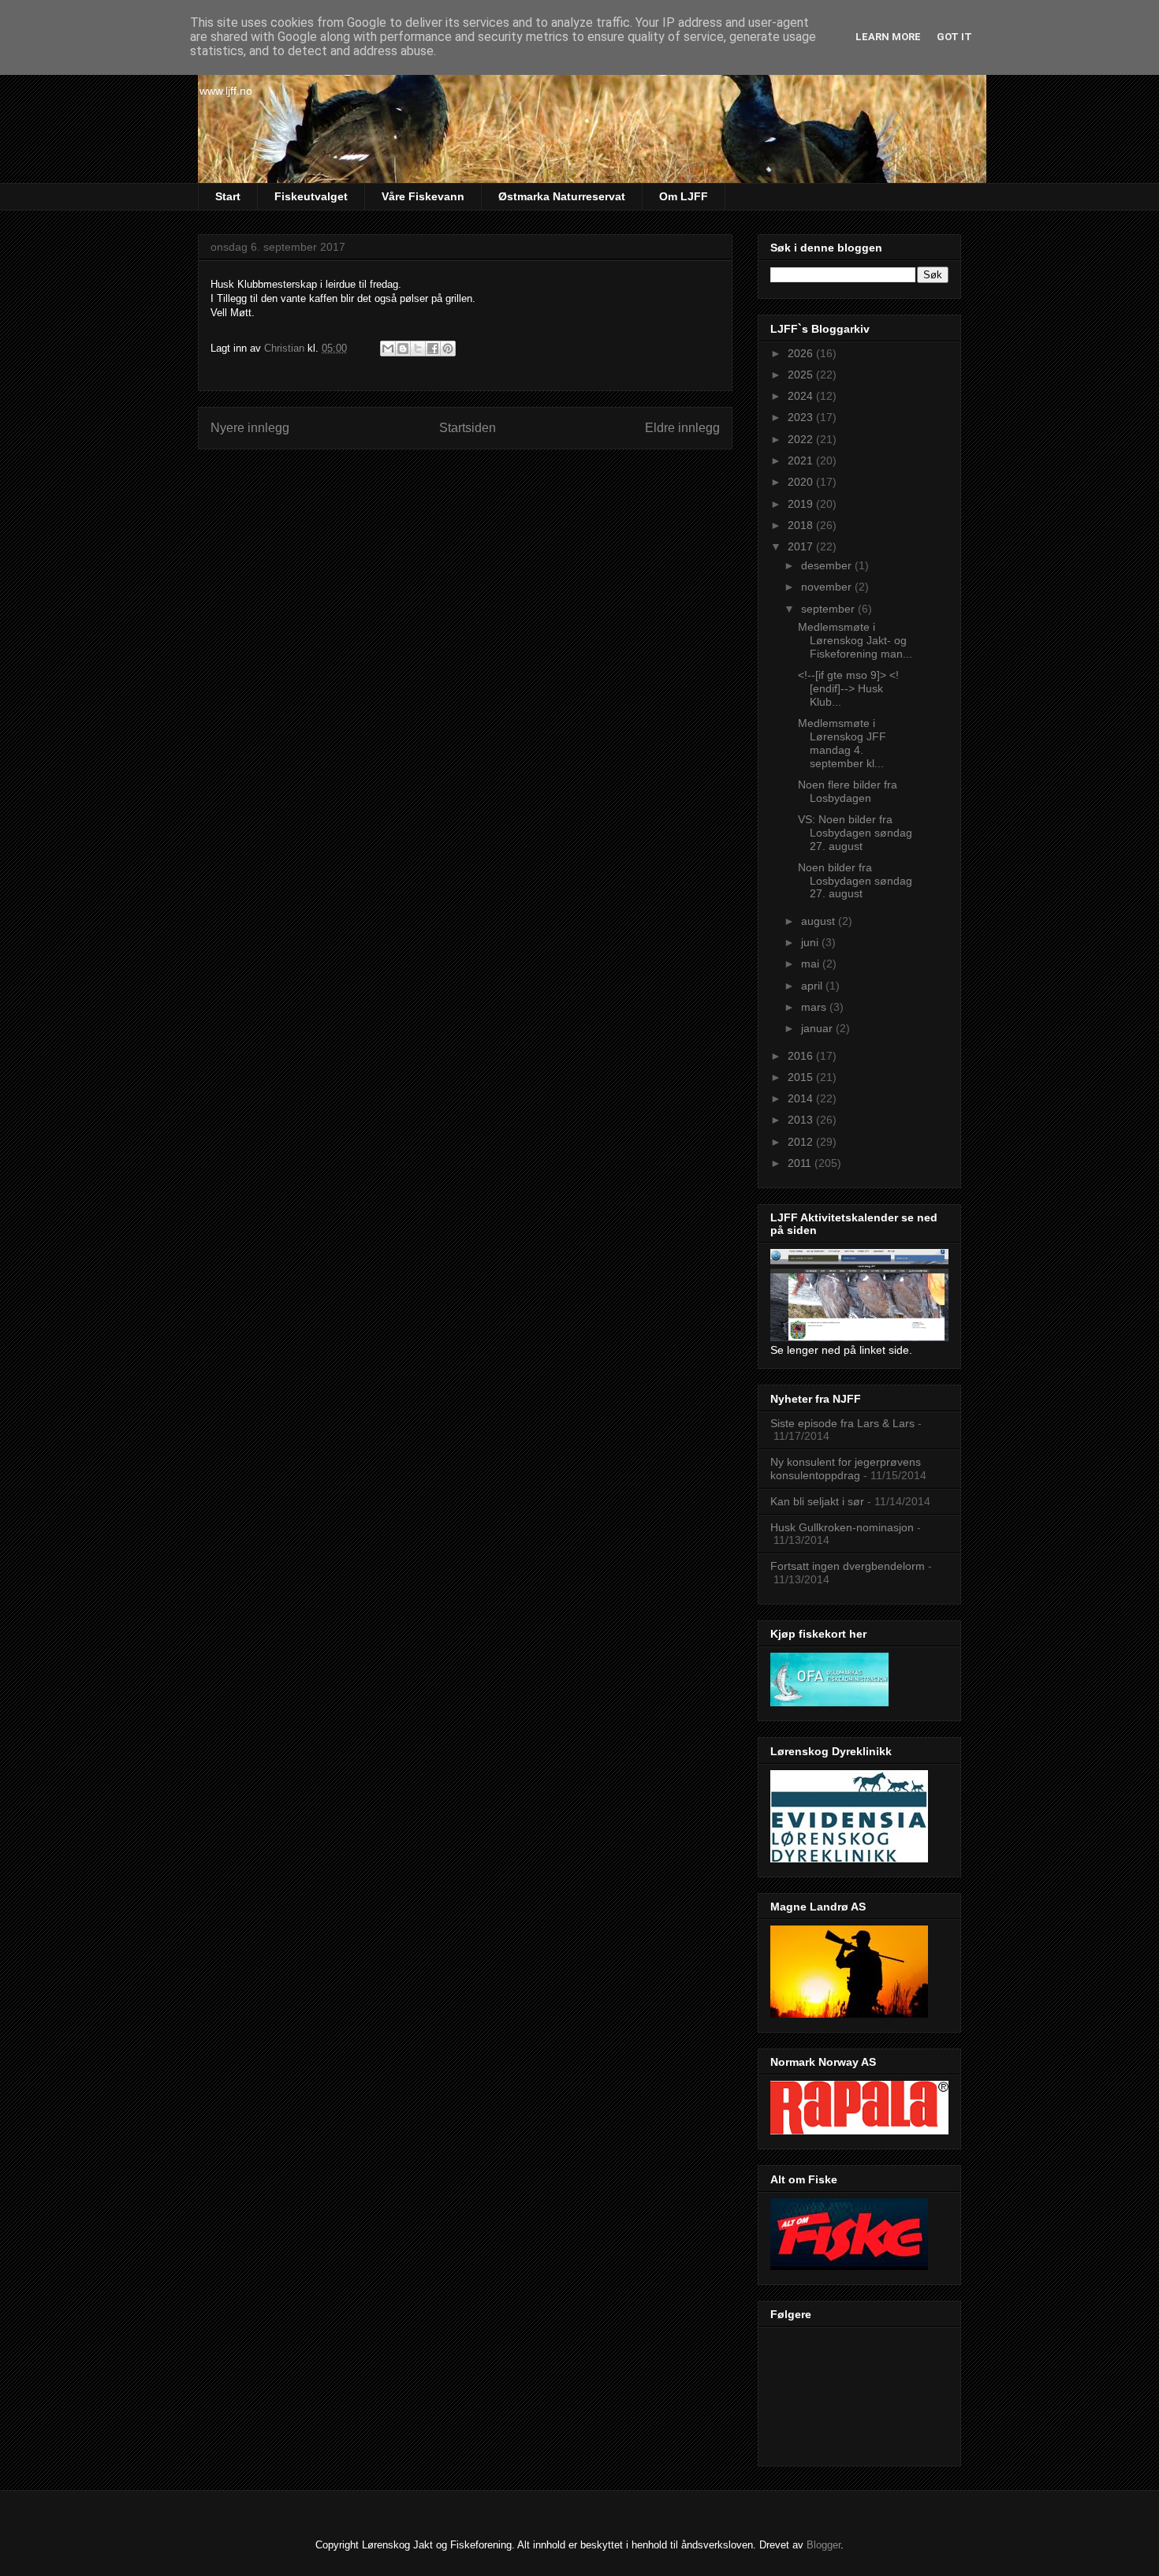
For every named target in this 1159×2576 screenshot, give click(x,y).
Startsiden (468, 428)
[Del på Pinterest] (448, 349)
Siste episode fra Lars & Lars (842, 1423)
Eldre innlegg (682, 428)
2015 (802, 1077)
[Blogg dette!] (403, 349)
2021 (802, 460)
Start (228, 196)
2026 (802, 353)
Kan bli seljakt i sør (817, 1501)
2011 (801, 1163)
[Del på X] (418, 349)
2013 (802, 1120)
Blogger (824, 2545)
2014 (802, 1098)
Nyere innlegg (250, 428)
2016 (802, 1056)
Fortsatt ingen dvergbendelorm (848, 1566)
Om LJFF (684, 196)
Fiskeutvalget (311, 196)
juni (811, 942)
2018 (802, 525)
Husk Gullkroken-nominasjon (842, 1527)
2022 (802, 439)
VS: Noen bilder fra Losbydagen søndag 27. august (855, 833)
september (829, 609)
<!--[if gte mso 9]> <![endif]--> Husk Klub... (848, 688)
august (820, 921)
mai (812, 964)
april (813, 986)
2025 (802, 375)
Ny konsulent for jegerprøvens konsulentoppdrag (846, 1469)
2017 (802, 546)
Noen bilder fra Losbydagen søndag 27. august (855, 881)
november (828, 587)
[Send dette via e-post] (388, 349)
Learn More (888, 37)
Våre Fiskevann (423, 196)
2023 (802, 417)
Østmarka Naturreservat (562, 196)
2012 (802, 1142)
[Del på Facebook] (433, 349)
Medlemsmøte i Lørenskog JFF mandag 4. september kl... (842, 743)
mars (815, 1007)
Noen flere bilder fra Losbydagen (848, 791)
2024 (802, 396)
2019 (802, 504)
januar (818, 1028)
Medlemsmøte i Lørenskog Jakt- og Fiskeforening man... (855, 640)
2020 (802, 482)
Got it (954, 37)
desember (828, 565)
